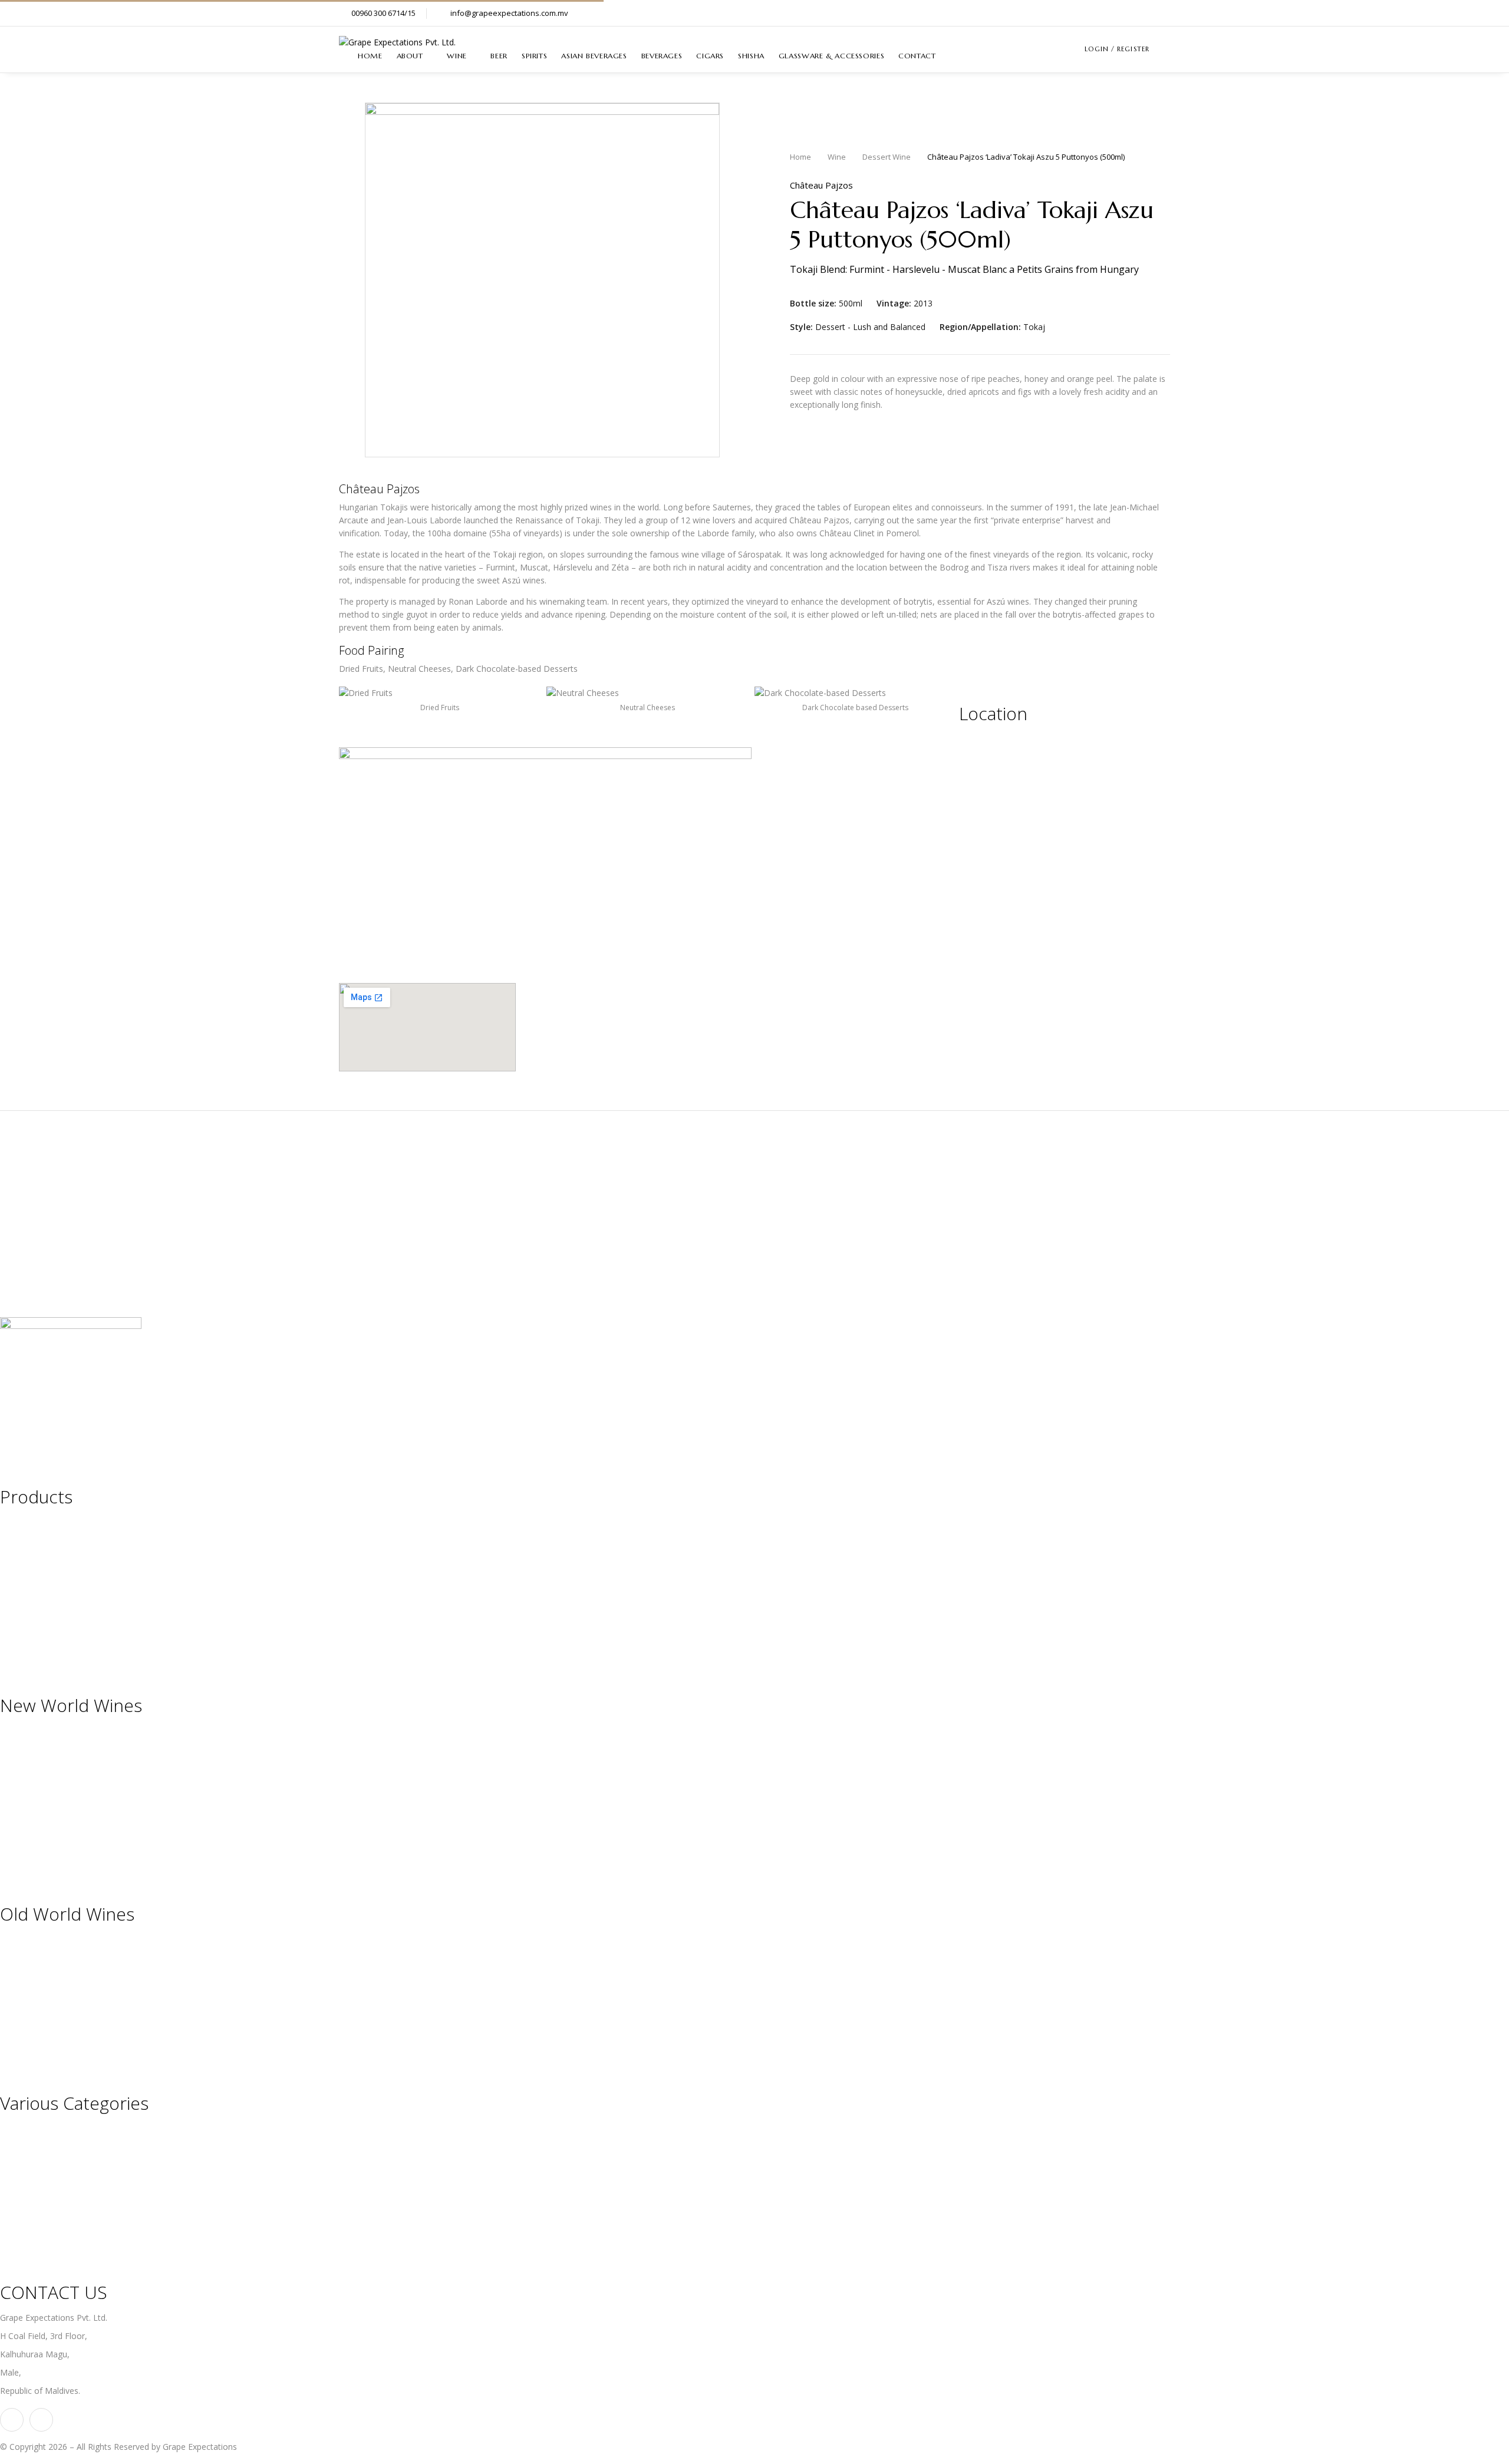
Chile (9, 1769)
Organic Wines (27, 2226)
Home (800, 157)
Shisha (12, 1639)
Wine (837, 157)
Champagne (23, 2128)
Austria (13, 1939)
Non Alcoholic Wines (39, 2245)
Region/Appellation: (980, 327)
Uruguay (16, 1847)
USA (8, 1867)
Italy (8, 2017)
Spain (10, 2056)
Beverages (20, 1600)
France (13, 1959)
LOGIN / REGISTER (1117, 49)
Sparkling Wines (30, 2148)
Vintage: (894, 304)
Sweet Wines (24, 2167)
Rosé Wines (22, 2206)
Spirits (11, 1561)
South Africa (23, 1808)
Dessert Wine (887, 157)
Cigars (12, 1619)
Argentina (18, 1731)
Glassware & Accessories (48, 1658)
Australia (17, 1750)
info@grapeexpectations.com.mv (509, 13)
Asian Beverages (32, 1580)
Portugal (16, 2036)
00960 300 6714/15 (383, 13)
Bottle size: (813, 304)
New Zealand (25, 1789)
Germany (17, 1978)
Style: (801, 327)
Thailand (16, 1828)
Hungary (16, 1998)
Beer (9, 1541)
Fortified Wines (29, 2187)
